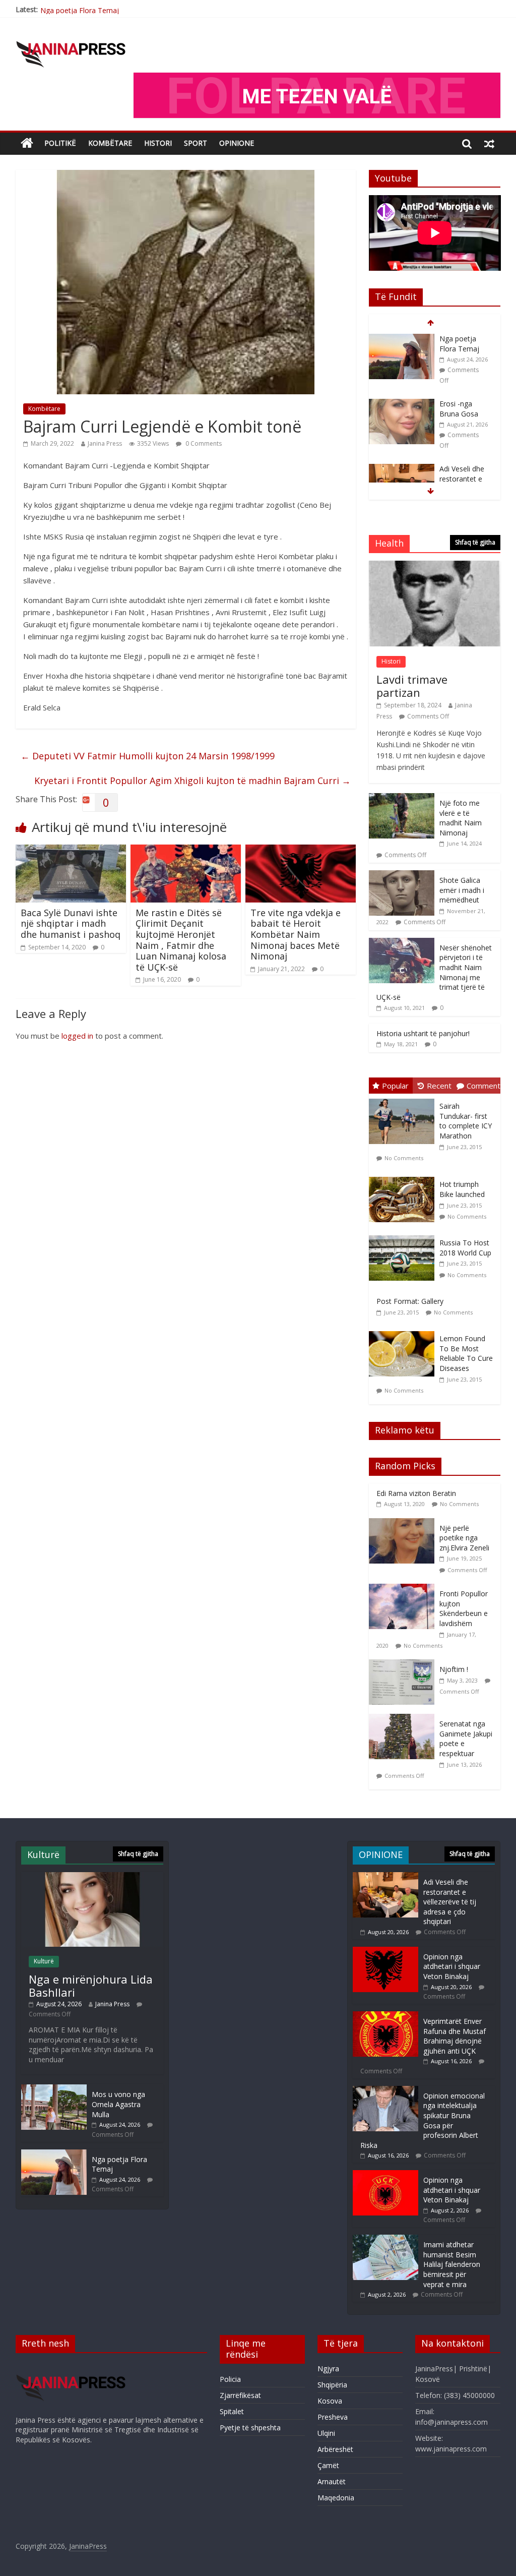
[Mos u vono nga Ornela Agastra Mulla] (54, 2089)
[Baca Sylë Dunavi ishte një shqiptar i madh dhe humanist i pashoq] (71, 851)
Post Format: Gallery (410, 1301)
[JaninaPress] (27, 143)
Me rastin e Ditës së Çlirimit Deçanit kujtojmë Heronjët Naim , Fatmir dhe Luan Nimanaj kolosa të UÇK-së (181, 940)
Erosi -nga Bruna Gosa (459, 344)
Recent (439, 1086)
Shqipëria (332, 2385)
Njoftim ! (454, 1669)
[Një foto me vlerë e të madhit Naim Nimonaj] (402, 798)
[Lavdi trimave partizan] (435, 566)
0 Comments (203, 443)
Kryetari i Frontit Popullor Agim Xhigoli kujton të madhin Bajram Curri (192, 781)
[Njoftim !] (404, 1665)
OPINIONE (237, 143)
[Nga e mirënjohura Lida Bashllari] (92, 1877)
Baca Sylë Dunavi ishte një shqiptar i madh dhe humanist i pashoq (71, 923)
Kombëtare (110, 143)
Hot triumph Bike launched (462, 1189)
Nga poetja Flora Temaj (80, 9)
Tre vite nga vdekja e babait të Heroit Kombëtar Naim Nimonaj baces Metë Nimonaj (296, 934)
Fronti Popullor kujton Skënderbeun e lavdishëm (464, 1608)
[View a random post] (489, 143)
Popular (395, 1086)
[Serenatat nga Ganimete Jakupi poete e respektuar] (404, 1719)
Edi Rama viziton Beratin (416, 1493)
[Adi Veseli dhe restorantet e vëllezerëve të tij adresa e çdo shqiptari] (402, 404)
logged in (77, 1036)
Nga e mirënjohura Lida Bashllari (91, 1986)
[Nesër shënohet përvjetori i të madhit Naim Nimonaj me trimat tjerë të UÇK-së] (402, 943)
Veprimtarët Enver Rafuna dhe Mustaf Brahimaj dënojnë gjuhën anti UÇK (455, 2036)
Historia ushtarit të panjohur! (423, 1033)
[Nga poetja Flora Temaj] (54, 2154)
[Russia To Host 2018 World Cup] (404, 1236)
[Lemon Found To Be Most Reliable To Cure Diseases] (404, 1331)
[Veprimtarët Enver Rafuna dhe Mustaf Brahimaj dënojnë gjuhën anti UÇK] (385, 2016)
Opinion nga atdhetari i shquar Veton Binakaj (452, 1966)
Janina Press (105, 443)
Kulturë (44, 1961)
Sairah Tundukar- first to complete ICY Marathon (466, 1121)
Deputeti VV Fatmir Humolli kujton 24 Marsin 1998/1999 (148, 756)
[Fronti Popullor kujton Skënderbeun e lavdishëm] (404, 1589)
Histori (158, 143)
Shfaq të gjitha (475, 542)
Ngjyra (328, 2369)
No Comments (404, 1158)
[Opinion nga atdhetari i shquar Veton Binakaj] (385, 1952)
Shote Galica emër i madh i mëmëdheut (462, 890)
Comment (483, 1086)
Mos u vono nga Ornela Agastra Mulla (118, 2104)
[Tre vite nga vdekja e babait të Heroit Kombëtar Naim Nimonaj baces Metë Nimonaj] (301, 851)
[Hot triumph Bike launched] (404, 1177)
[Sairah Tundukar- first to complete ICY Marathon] (404, 1099)
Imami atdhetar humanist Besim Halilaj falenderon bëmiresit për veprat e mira (452, 2264)
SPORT (196, 143)
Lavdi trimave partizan (412, 686)
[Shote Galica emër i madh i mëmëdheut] (402, 876)
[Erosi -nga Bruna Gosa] (402, 339)
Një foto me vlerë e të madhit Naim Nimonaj (461, 818)
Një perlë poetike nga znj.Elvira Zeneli (464, 1538)
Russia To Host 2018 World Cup (465, 1248)
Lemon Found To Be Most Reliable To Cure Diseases (466, 1353)
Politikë (60, 143)
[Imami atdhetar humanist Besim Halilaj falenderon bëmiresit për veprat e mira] (385, 2239)
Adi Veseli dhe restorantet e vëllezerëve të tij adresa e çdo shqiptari (466, 423)
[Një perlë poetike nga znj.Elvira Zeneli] (404, 1523)
